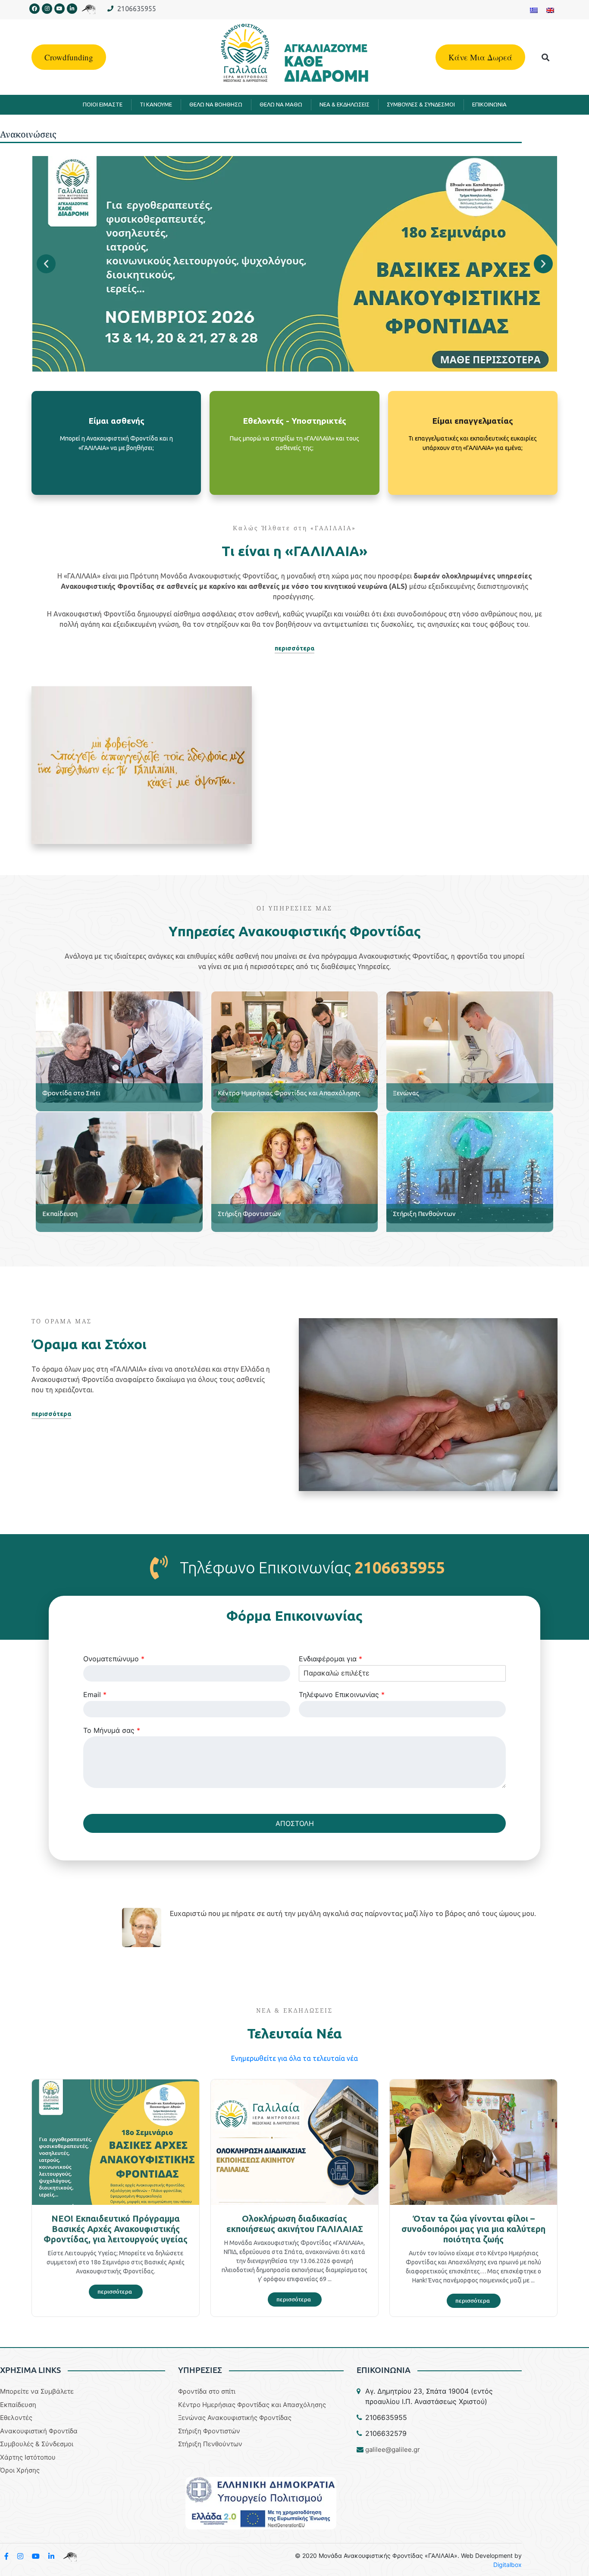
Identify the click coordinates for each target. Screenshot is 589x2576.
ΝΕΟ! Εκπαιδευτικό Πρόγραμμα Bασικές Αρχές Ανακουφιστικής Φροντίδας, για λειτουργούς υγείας (116, 2229)
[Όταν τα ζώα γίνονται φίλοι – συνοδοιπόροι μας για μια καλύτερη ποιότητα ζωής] (473, 2141)
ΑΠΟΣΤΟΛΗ (295, 1823)
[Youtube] (60, 9)
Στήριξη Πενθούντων (424, 1214)
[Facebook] (34, 9)
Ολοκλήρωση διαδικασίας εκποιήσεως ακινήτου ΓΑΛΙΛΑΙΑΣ (295, 2224)
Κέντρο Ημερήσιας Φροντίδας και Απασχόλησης (289, 1093)
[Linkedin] (72, 9)
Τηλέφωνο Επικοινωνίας (342, 1694)
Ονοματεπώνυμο (114, 1659)
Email (95, 1694)
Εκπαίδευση (60, 1214)
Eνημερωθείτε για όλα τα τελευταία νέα (294, 2058)
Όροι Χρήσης (20, 2470)
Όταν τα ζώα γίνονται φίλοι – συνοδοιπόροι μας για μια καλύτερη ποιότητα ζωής (473, 2229)
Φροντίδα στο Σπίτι (71, 1093)
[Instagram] (47, 9)
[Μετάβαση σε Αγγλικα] (550, 10)
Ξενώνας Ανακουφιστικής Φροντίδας (235, 2418)
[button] (546, 57)
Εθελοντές (16, 2418)
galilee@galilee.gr (393, 2449)
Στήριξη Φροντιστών (249, 1214)
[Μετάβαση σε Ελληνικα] (534, 10)
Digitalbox (508, 2565)
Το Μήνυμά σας (112, 1730)
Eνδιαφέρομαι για (331, 1659)
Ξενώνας (406, 1093)
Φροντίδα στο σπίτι (207, 2391)
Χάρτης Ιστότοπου (28, 2457)
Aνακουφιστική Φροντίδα (39, 2431)
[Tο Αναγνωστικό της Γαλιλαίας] (70, 2556)
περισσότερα (116, 473)
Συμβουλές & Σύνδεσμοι (37, 2444)
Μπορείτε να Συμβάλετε (37, 2391)
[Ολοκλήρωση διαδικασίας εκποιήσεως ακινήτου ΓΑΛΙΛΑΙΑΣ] (294, 2141)
